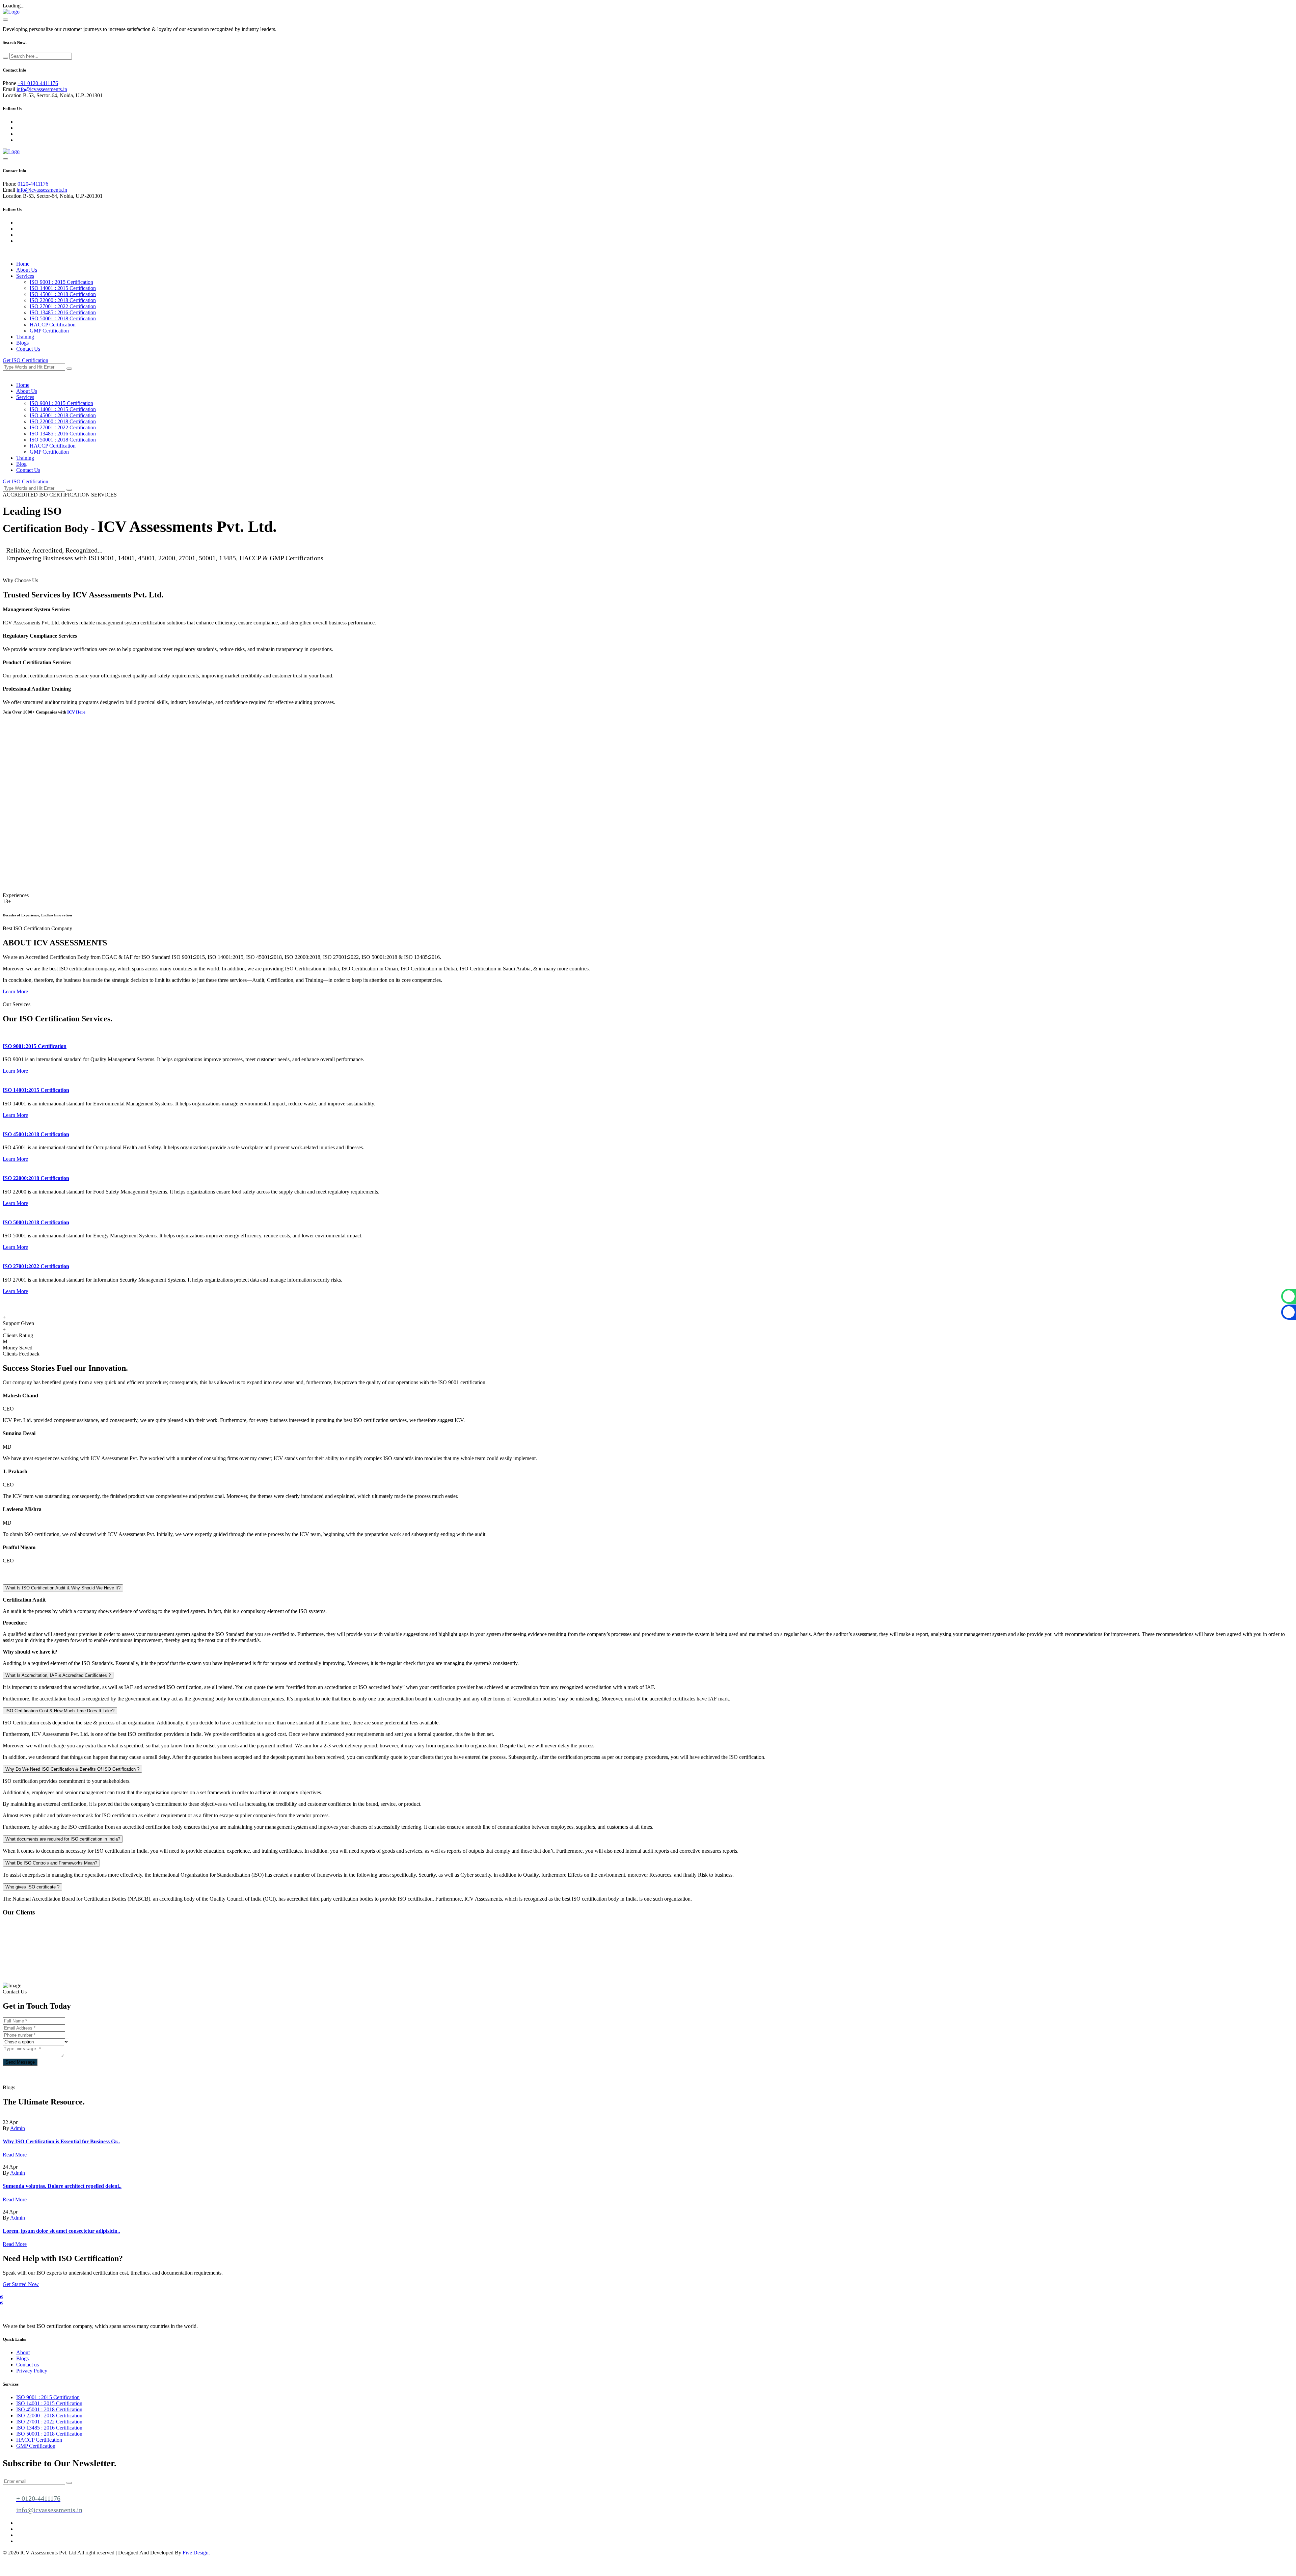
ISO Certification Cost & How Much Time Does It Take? (60, 1711)
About (23, 2352)
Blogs (22, 343)
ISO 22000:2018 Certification (36, 1178)
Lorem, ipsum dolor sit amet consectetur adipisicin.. (61, 2231)
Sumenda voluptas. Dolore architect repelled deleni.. (62, 2186)
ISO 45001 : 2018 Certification (63, 294)
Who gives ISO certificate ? (32, 1887)
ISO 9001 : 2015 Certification (61, 282)
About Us (27, 270)
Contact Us (28, 349)
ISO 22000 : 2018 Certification (63, 300)
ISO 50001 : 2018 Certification (63, 318)
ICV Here (76, 712)
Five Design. (196, 2553)
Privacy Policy (32, 2371)
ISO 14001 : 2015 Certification (63, 288)
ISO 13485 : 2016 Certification (63, 312)
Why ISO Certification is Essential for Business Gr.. (61, 2141)
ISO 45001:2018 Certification (36, 1134)
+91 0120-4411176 (38, 83)
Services (25, 276)
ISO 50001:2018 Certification (36, 1222)
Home (23, 264)
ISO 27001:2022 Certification (36, 1266)
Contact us (28, 2365)
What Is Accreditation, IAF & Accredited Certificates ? (58, 1675)
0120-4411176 (33, 184)
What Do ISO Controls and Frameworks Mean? (51, 1863)
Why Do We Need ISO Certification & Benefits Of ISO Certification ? (72, 1769)
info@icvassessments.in (42, 89)
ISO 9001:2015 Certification (35, 1046)
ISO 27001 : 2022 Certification (63, 306)
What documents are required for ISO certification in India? (63, 1839)
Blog (21, 464)
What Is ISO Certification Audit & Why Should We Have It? (63, 1588)
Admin (18, 2128)
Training (25, 337)
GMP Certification (49, 331)
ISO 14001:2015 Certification (36, 1090)
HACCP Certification (53, 325)
